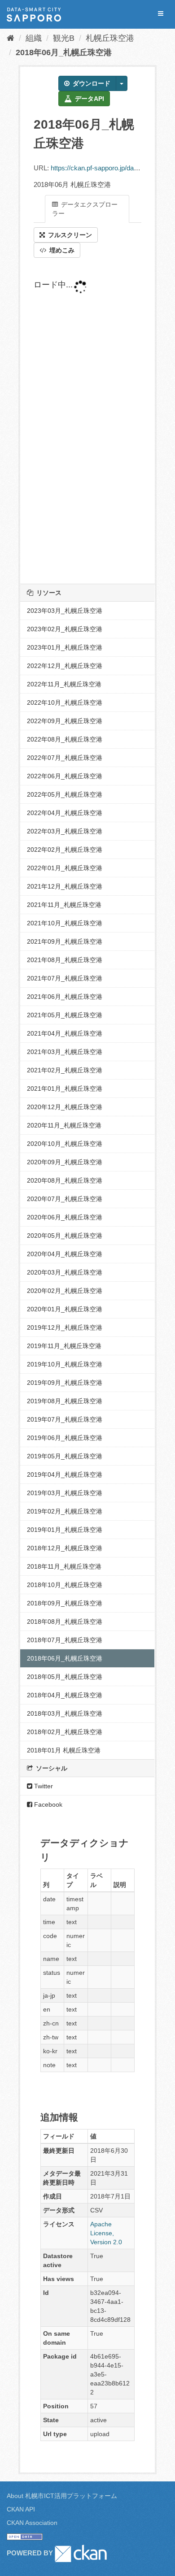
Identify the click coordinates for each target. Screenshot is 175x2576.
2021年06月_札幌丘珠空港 (65, 997)
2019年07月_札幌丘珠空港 (65, 1419)
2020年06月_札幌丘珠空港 (65, 1217)
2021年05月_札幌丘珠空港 (65, 1015)
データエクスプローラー (85, 209)
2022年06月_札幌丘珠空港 (65, 776)
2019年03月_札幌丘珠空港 (65, 1493)
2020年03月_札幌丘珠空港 (65, 1272)
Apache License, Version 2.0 (106, 2233)
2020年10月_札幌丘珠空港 (65, 1144)
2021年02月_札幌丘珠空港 (65, 1070)
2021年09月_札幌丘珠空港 (65, 941)
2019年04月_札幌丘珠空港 (65, 1474)
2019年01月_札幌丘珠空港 (65, 1530)
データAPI (89, 99)
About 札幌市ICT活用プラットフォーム (62, 2496)
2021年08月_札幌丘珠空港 (65, 960)
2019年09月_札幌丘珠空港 (65, 1383)
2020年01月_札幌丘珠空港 (65, 1309)
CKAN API (21, 2509)
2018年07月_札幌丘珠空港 (65, 1640)
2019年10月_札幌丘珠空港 (65, 1364)
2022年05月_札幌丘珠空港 (65, 794)
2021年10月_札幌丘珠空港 (65, 923)
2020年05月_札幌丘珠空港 (65, 1236)
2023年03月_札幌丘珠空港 (65, 611)
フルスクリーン (69, 235)
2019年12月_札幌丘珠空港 (65, 1327)
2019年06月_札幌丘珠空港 (65, 1438)
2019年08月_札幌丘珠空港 (65, 1401)
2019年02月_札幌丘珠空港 (65, 1511)
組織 (34, 38)
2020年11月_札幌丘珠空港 (64, 1125)
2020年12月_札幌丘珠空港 (65, 1107)
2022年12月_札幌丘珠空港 (65, 666)
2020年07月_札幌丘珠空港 (65, 1199)
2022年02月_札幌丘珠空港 (65, 850)
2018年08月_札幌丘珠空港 (65, 1622)
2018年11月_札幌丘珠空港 (64, 1566)
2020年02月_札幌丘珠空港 (65, 1291)
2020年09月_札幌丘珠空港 (65, 1162)
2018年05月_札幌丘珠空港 (65, 1677)
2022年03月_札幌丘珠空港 (65, 831)
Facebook (47, 1804)
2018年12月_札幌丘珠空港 (65, 1548)
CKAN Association (32, 2523)
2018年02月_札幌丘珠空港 (65, 1732)
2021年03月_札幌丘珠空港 (65, 1052)
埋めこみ (61, 250)
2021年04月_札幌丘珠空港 (65, 1033)
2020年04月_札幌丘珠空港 (65, 1254)
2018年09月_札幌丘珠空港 (65, 1603)
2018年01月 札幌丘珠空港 (64, 1750)
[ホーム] (11, 38)
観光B (64, 38)
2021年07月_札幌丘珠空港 (65, 978)
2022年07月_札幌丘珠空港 (65, 758)
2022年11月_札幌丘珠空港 (64, 684)
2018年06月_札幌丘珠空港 (64, 52)
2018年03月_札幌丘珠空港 (65, 1713)
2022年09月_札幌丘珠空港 (65, 721)
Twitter (43, 1786)
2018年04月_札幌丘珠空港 (65, 1695)
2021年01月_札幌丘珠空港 (65, 1089)
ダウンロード (91, 83)
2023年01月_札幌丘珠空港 (65, 647)
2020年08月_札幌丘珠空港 (65, 1180)
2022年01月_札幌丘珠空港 (65, 868)
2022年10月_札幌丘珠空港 (65, 703)
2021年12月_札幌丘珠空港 (65, 886)
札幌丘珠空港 (110, 38)
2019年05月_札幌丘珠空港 (65, 1456)
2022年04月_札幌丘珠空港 (65, 813)
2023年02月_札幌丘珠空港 (65, 629)
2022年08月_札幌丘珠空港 (65, 739)
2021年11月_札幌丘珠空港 (64, 905)
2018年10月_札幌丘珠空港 (65, 1585)
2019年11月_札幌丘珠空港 (64, 1346)
